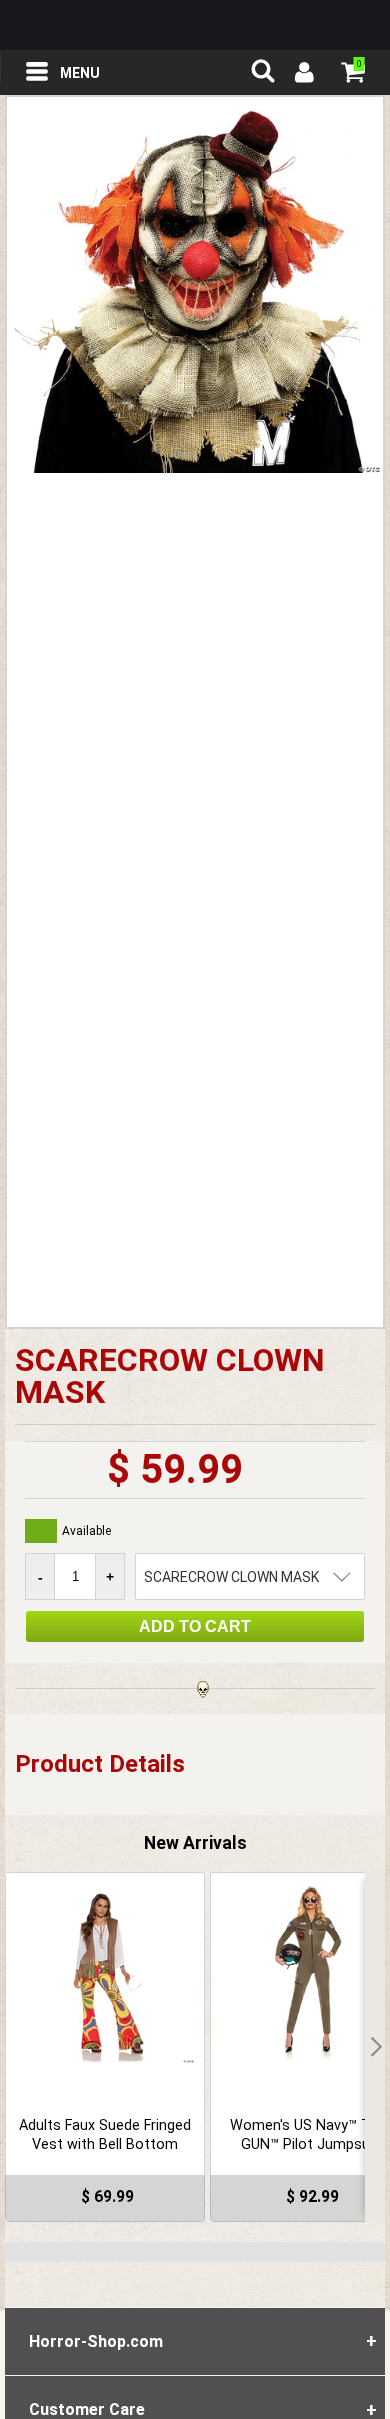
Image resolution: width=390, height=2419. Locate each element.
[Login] (303, 75)
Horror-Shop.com (195, 25)
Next (375, 2047)
